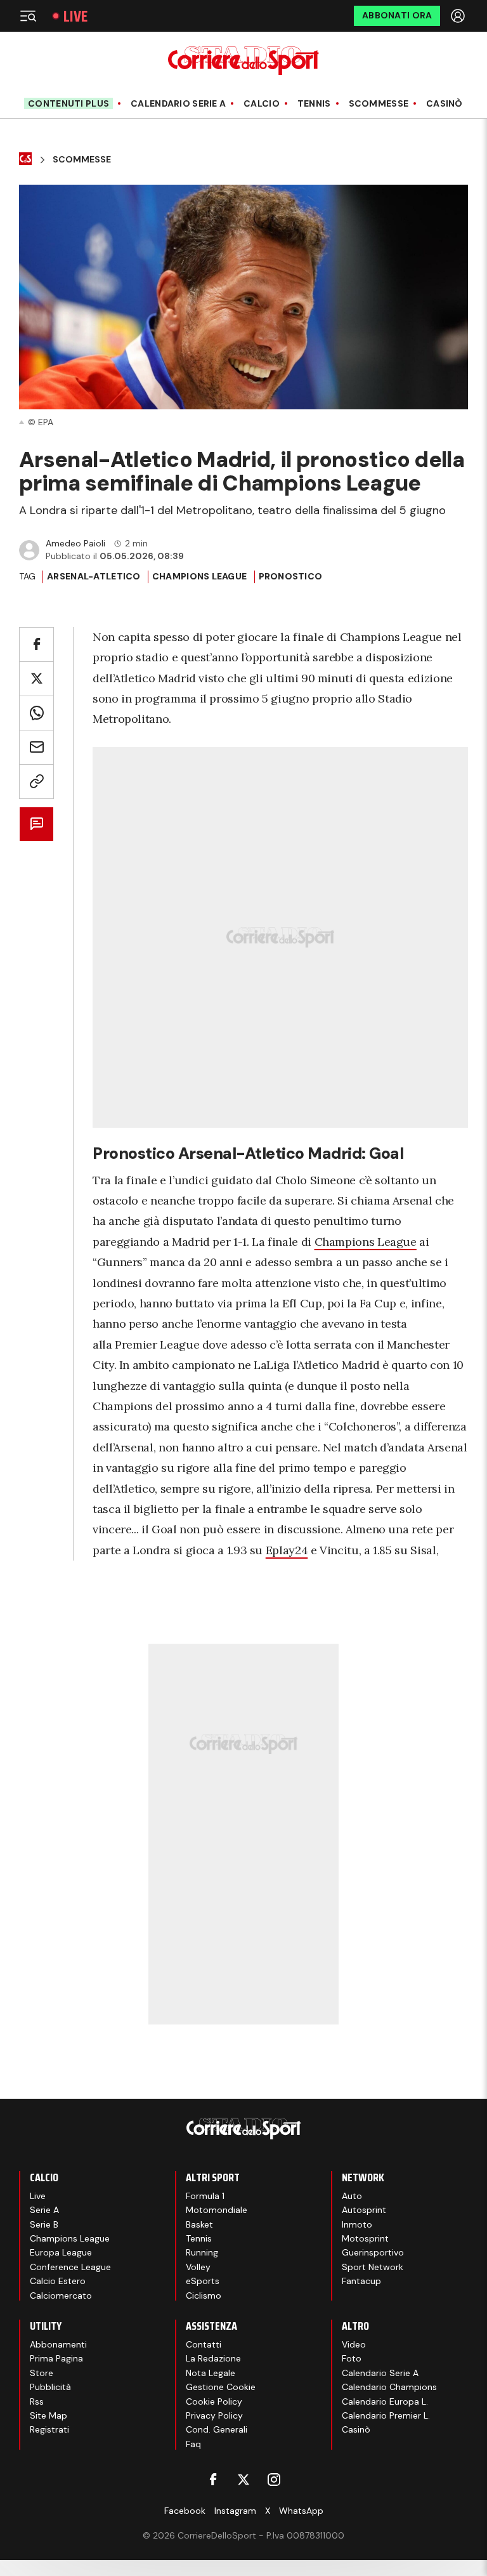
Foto (352, 2358)
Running (202, 2252)
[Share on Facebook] (36, 644)
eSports (203, 2281)
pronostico (291, 576)
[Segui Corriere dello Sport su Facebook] (213, 2480)
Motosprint (365, 2238)
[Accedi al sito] (459, 16)
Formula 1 (205, 2196)
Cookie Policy (214, 2401)
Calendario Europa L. (385, 2401)
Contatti (204, 2344)
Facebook (185, 2511)
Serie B (44, 2224)
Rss (37, 2401)
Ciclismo (204, 2295)
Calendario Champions (389, 2387)
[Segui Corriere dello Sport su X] (243, 2480)
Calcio (262, 104)
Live (75, 16)
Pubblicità (50, 2387)
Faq (193, 2444)
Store (42, 2373)
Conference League (70, 2267)
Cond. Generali (217, 2429)
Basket (199, 2224)
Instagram (235, 2511)
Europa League (61, 2252)
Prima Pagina (56, 2358)
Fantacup (361, 2281)
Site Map (49, 2415)
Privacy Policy (214, 2415)
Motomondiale (217, 2210)
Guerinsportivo (373, 2252)
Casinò (445, 104)
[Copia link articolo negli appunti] (36, 782)
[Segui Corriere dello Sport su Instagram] (274, 2480)
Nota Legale (211, 2373)
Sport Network (373, 2267)
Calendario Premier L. (386, 2415)
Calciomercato (61, 2295)
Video (354, 2344)
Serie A (44, 2210)
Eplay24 (287, 1550)
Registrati (49, 2429)
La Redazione (213, 2358)
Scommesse (379, 104)
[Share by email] (36, 747)
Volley (198, 2267)
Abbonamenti (58, 2344)
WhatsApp (301, 2511)
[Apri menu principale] (28, 16)
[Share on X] (36, 679)
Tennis (314, 104)
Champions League (199, 576)
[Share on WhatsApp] (36, 713)
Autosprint (364, 2210)
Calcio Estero (58, 2281)
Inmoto (357, 2224)
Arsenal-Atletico (94, 576)
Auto (352, 2196)
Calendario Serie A (178, 104)
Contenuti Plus (68, 103)
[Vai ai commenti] (36, 824)
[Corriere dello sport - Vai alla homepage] (243, 61)
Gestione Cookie (221, 2387)
